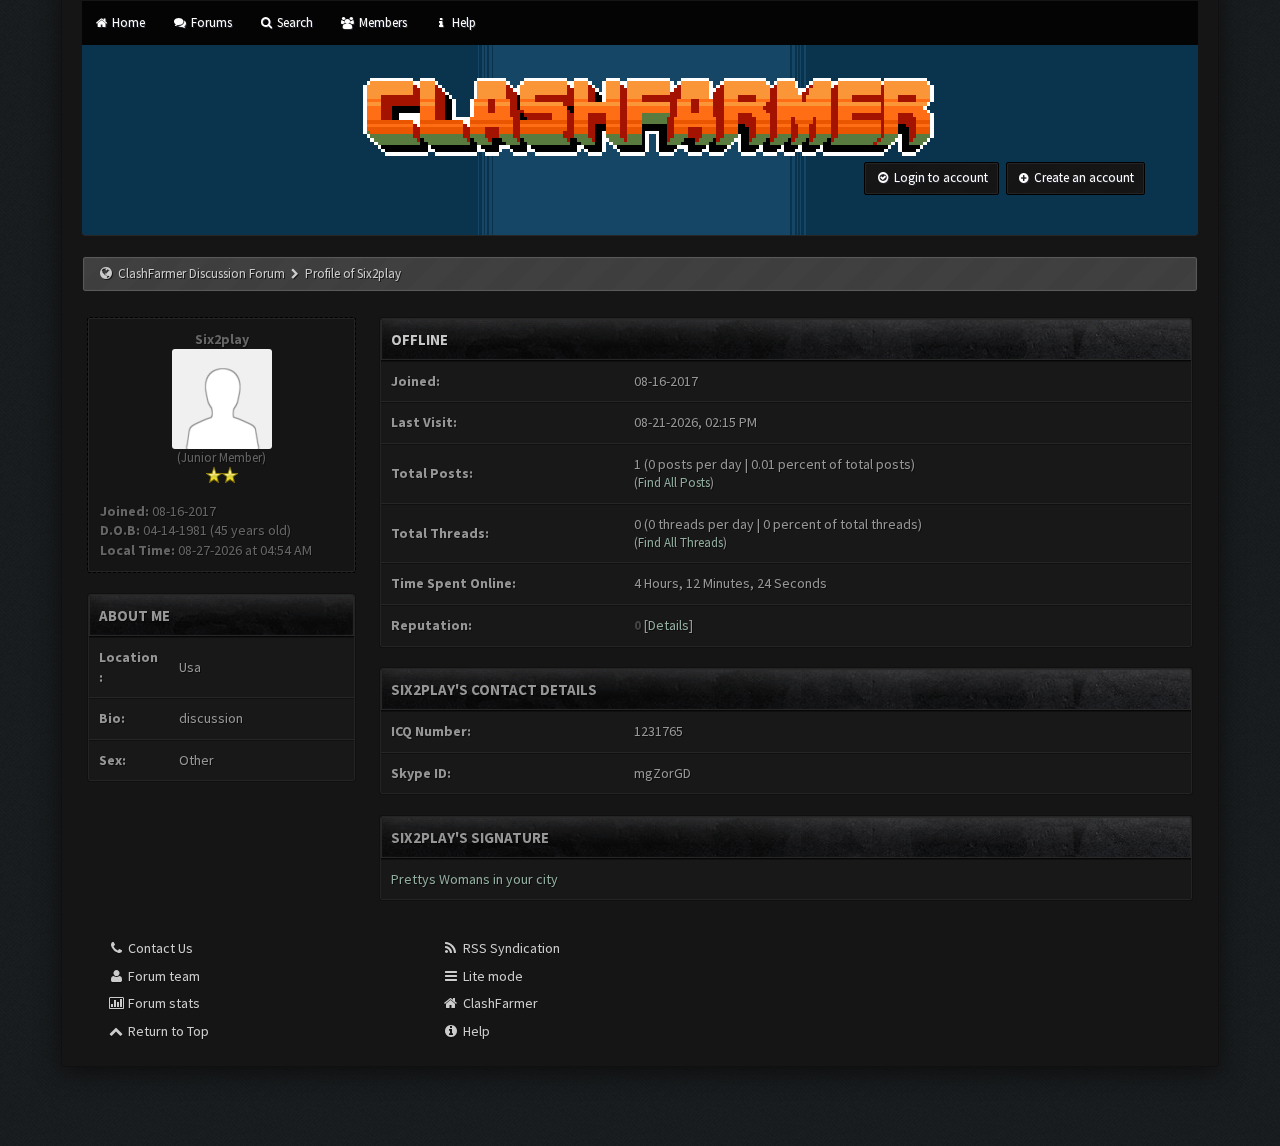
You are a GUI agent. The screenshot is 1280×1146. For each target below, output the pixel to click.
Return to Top (167, 1031)
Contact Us (159, 948)
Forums (209, 22)
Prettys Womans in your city (474, 879)
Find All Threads (680, 542)
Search (293, 22)
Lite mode (491, 976)
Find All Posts (674, 482)
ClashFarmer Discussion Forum (201, 273)
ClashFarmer (499, 1003)
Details (668, 625)
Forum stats (162, 1003)
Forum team (162, 976)
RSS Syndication (510, 948)
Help (462, 22)
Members (381, 22)
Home (127, 22)
